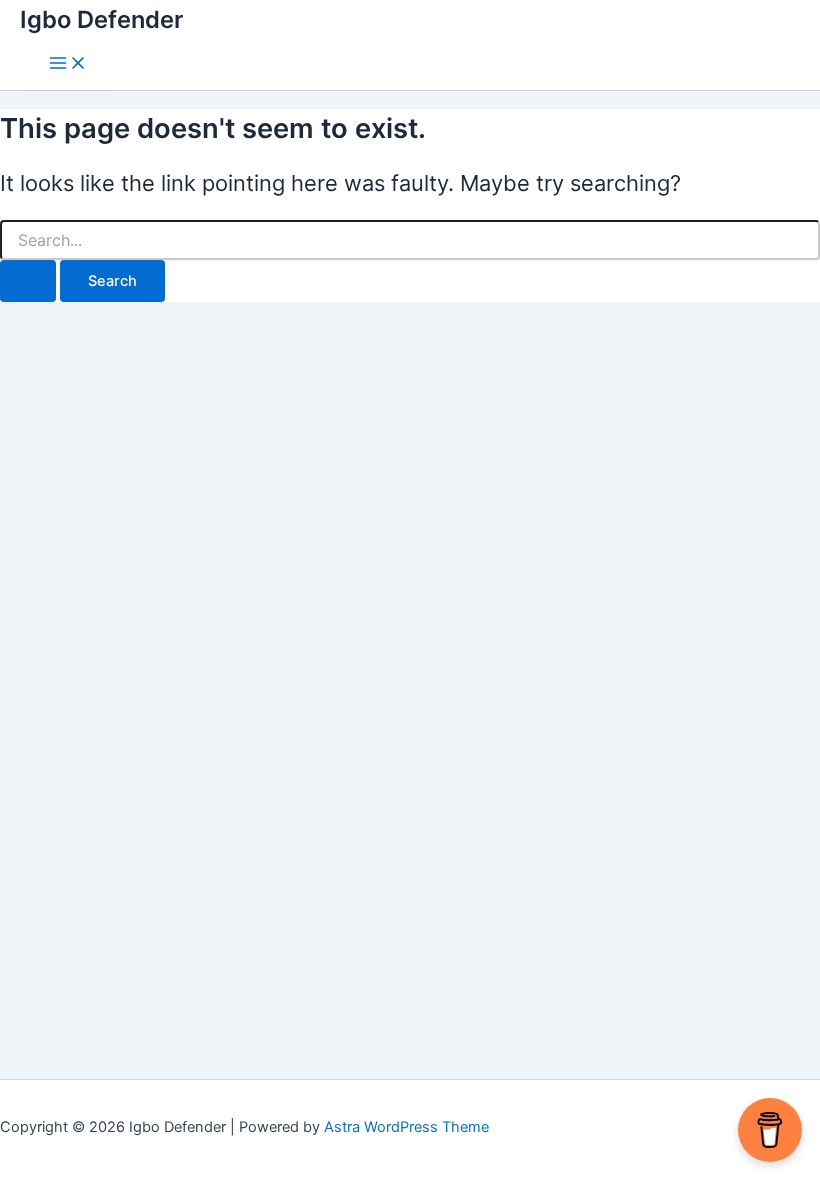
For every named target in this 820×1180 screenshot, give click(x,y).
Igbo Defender (101, 19)
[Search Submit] (28, 281)
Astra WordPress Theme (406, 1127)
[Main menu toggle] (68, 64)
